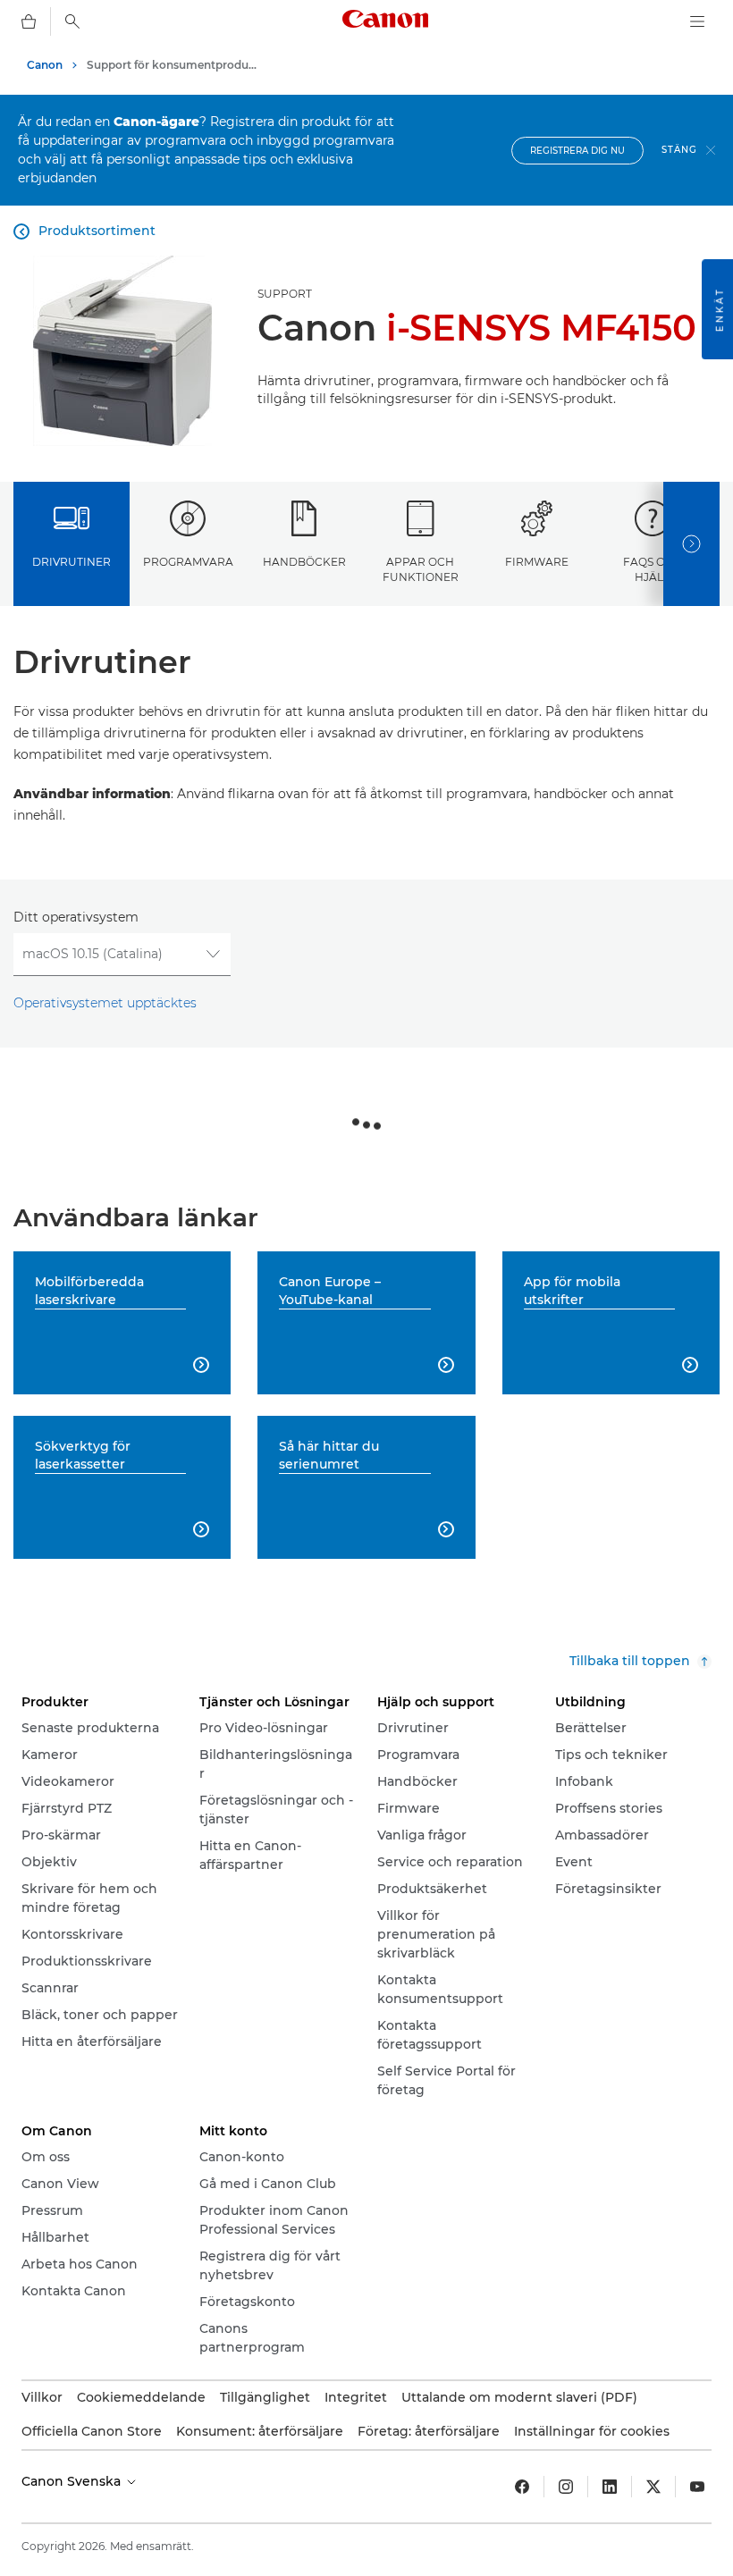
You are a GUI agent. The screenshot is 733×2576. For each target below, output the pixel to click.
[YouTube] (697, 2487)
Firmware (537, 562)
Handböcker (304, 562)
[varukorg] (29, 21)
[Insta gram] (566, 2487)
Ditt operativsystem (76, 917)
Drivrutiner (72, 562)
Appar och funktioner (421, 569)
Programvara (188, 562)
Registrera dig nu (577, 151)
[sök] (72, 21)
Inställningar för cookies (592, 2431)
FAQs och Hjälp (653, 569)
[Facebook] (522, 2487)
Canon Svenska (73, 2481)
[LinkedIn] (610, 2487)
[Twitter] (653, 2487)
